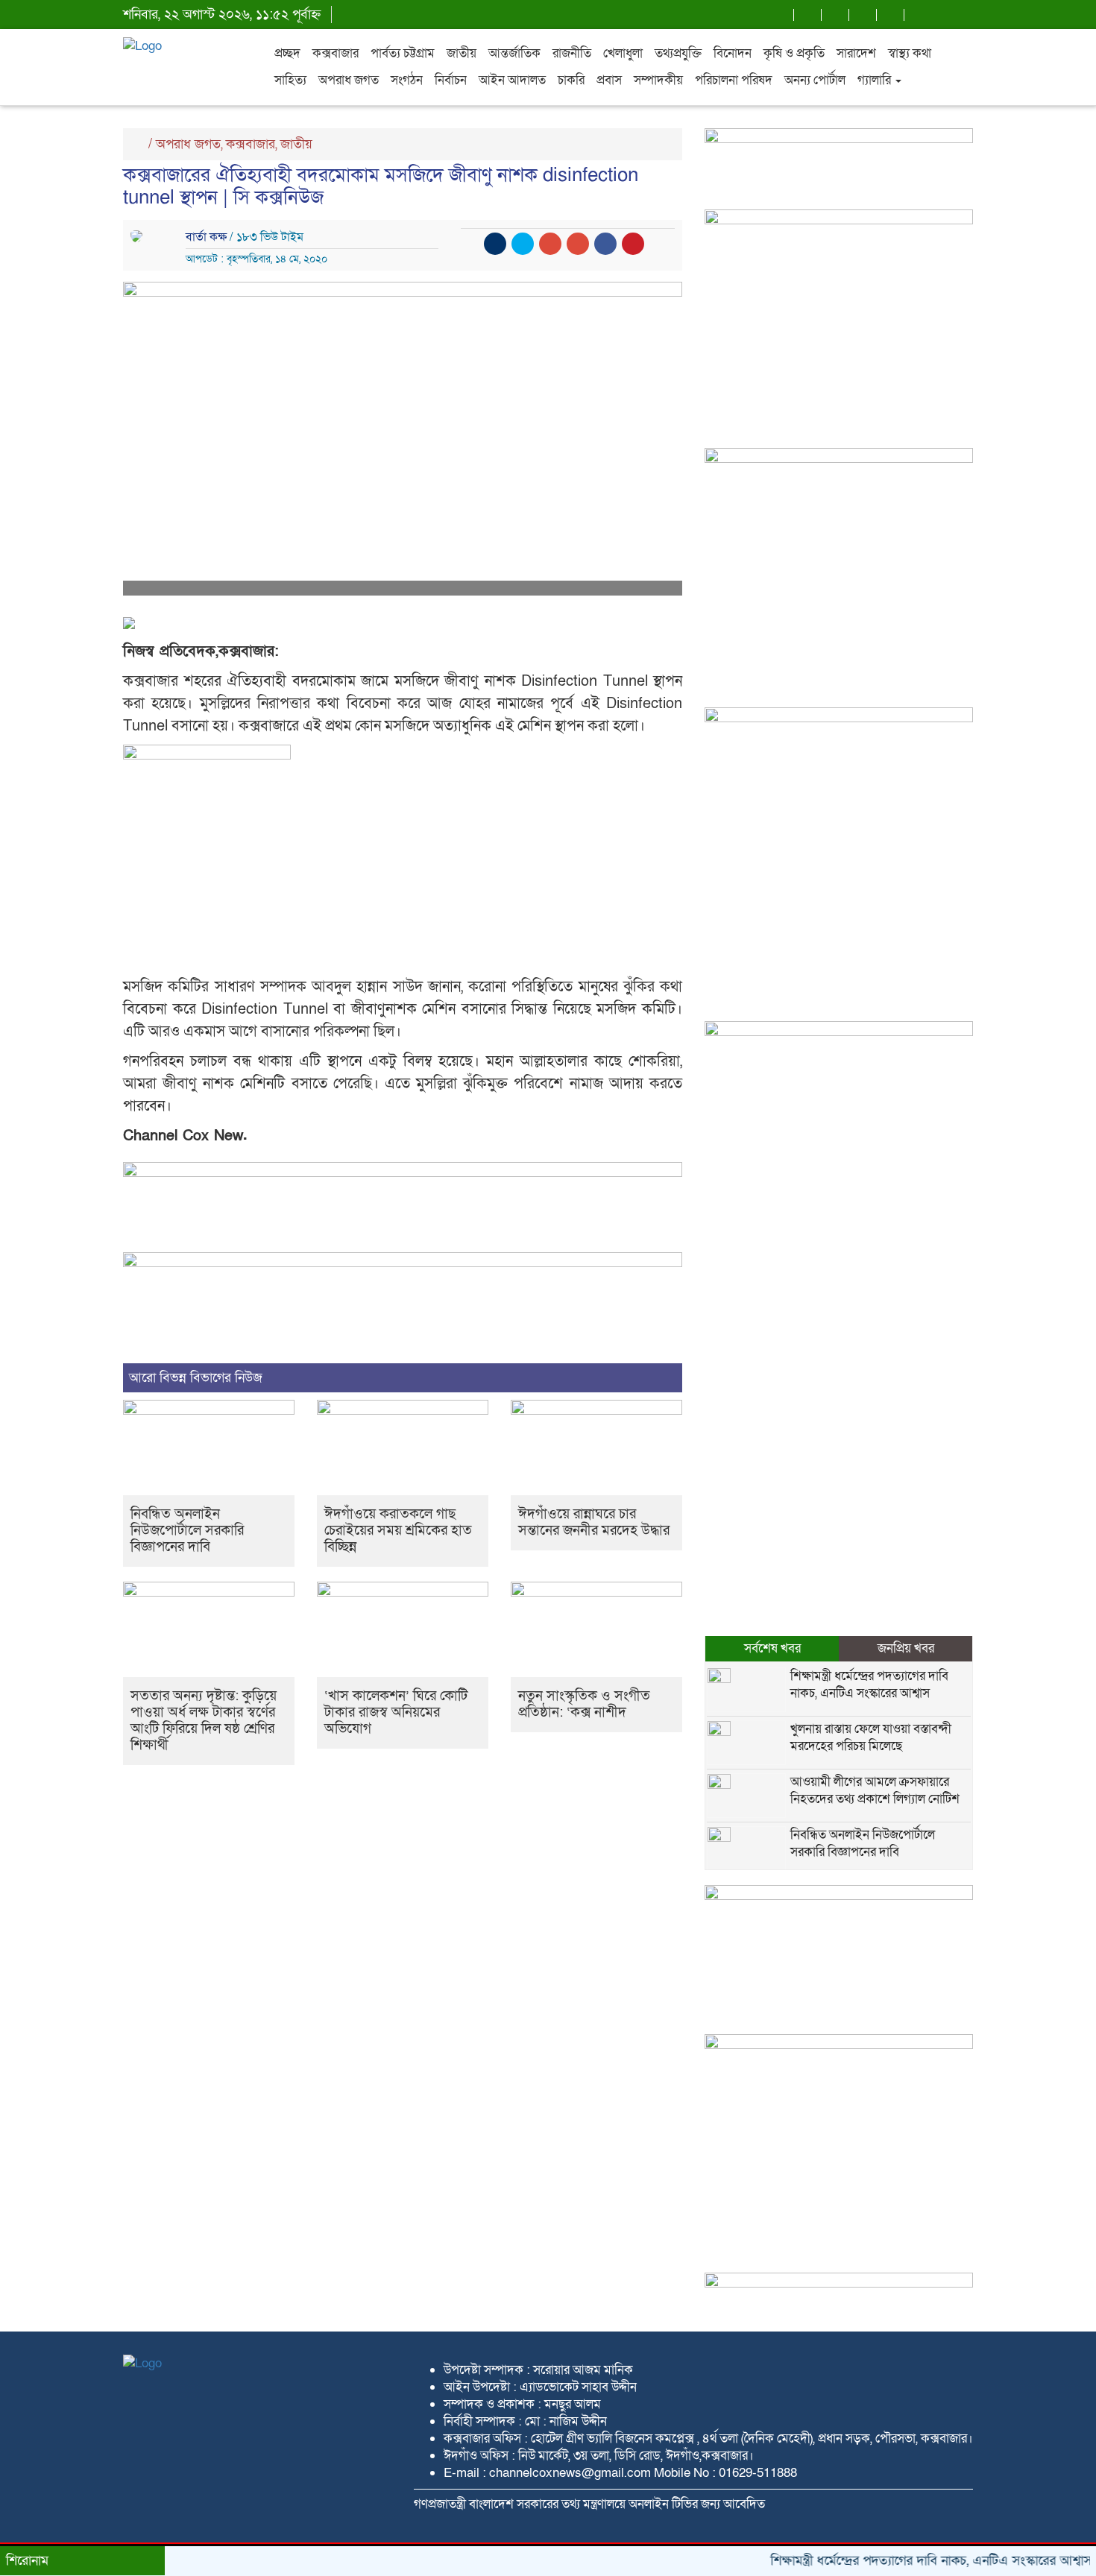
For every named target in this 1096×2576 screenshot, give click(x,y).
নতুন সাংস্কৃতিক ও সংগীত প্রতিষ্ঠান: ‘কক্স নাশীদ (584, 1704)
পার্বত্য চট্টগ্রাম (403, 53)
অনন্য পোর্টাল (815, 80)
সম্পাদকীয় (658, 80)
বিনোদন (733, 53)
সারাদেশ (856, 53)
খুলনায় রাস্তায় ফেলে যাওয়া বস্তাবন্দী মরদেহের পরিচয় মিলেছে (871, 1737)
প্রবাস (609, 80)
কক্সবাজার (336, 53)
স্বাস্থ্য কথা (910, 53)
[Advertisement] (839, 596)
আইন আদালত (512, 80)
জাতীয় (462, 53)
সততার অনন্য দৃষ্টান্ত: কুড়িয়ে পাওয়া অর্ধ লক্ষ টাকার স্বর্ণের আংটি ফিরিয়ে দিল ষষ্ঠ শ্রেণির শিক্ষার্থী (204, 1721)
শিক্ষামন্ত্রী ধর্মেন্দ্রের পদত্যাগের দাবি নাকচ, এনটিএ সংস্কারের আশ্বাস (869, 1685)
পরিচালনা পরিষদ (734, 80)
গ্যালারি (876, 80)
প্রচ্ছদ (287, 53)
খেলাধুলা (623, 53)
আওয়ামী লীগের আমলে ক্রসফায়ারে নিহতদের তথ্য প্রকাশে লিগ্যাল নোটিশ (875, 1790)
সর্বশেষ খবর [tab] (772, 1648)
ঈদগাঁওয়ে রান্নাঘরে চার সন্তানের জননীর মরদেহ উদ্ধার (594, 1522)
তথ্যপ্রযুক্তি (678, 53)
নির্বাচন (451, 80)
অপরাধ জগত (349, 80)
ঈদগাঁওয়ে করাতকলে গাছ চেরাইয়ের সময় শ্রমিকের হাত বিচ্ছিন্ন (398, 1531)
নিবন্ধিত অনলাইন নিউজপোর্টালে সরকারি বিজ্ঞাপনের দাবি (187, 1531)
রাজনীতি (572, 53)
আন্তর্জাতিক (514, 53)
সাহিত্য (290, 80)
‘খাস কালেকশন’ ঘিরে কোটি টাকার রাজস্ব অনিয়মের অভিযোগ (396, 1712)
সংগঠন (407, 80)
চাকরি (571, 80)
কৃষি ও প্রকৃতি (794, 53)
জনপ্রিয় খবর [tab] (906, 1648)
